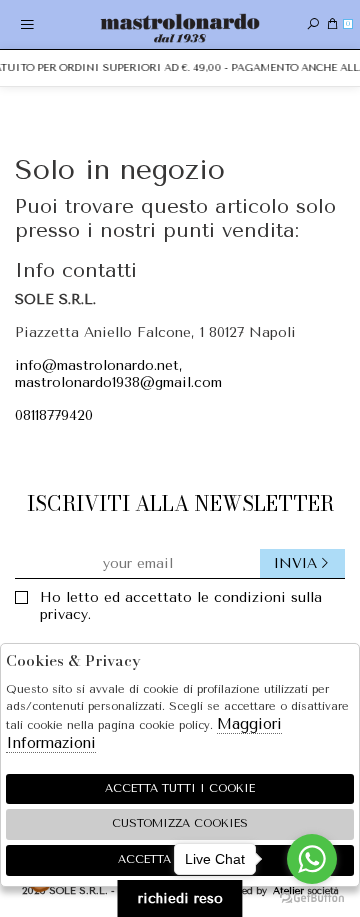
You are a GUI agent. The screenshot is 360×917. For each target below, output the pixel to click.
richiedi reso (180, 898)
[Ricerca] (313, 24)
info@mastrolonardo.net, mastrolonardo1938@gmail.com (118, 374)
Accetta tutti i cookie (180, 788)
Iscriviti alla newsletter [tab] (180, 503)
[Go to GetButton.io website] (312, 897)
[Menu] (27, 24)
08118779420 (54, 415)
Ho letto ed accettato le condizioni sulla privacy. (181, 606)
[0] (332, 24)
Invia (295, 563)
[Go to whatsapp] (312, 859)
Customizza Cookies (180, 823)
